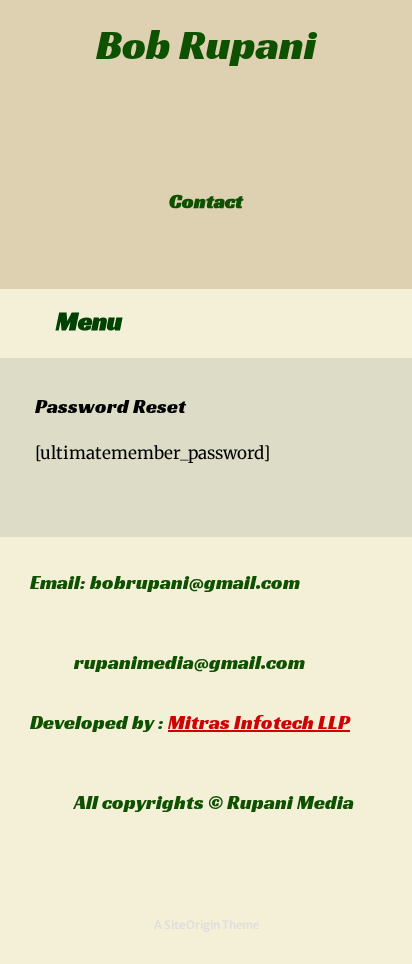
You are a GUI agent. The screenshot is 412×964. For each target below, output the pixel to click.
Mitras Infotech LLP (259, 722)
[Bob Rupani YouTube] (228, 159)
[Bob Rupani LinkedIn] (206, 159)
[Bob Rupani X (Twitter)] (195, 159)
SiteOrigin (192, 925)
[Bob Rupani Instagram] (217, 159)
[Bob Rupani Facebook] (184, 159)
